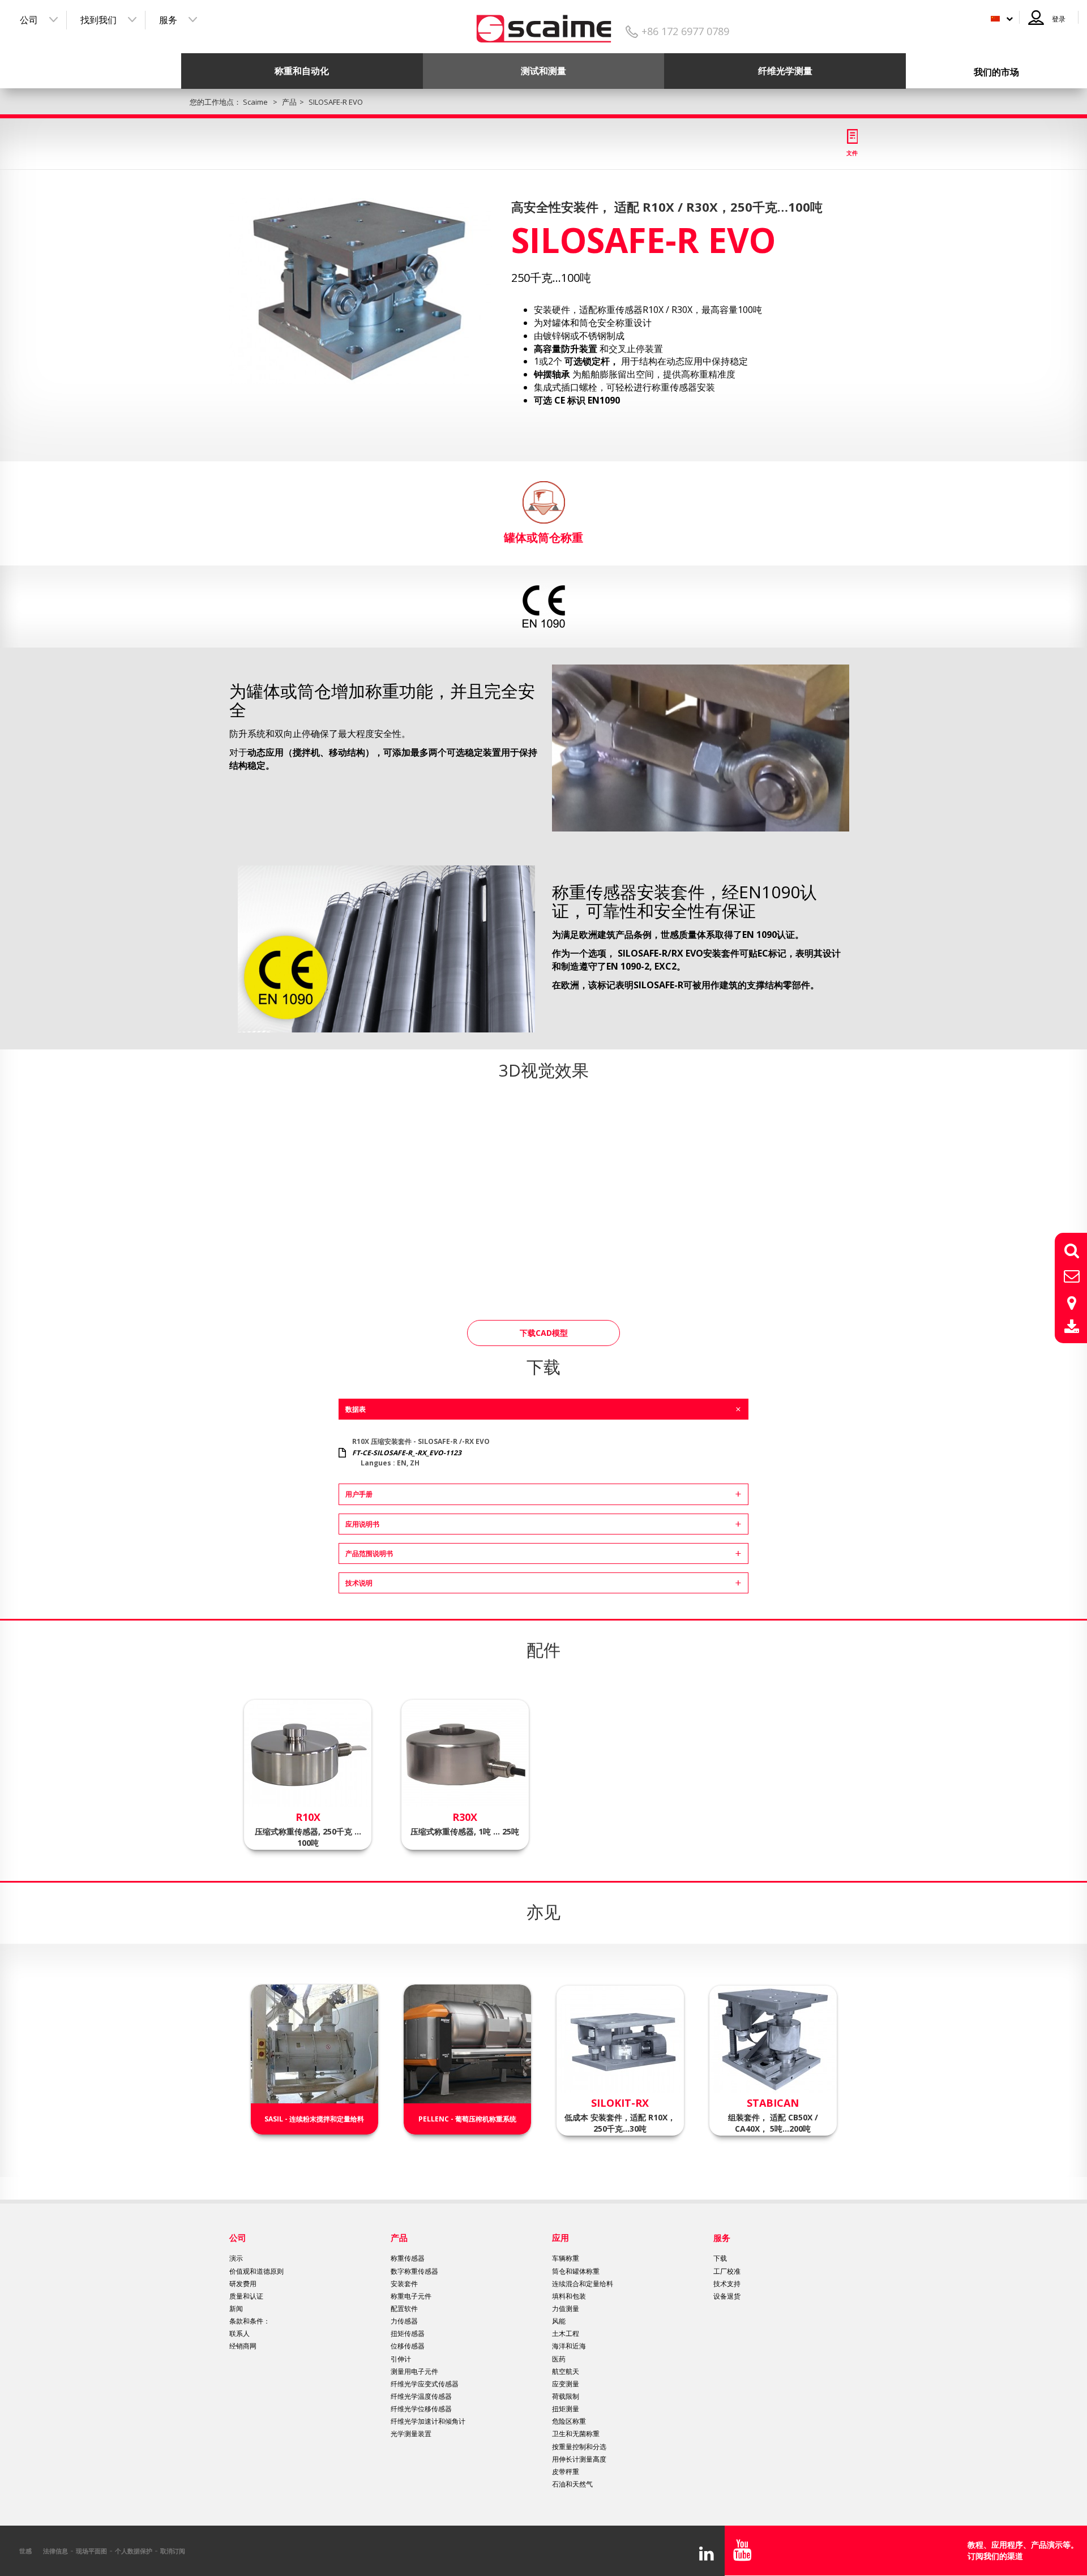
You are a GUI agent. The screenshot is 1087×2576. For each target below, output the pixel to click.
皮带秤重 (566, 2472)
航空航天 (566, 2371)
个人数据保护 (134, 2551)
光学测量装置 (411, 2434)
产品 (399, 2238)
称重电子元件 (411, 2296)
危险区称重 (569, 2421)
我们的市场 (996, 72)
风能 (559, 2321)
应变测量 (566, 2384)
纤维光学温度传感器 (421, 2396)
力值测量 (566, 2309)
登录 (1059, 19)
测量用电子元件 (414, 2371)
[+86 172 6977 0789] (544, 25)
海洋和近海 (569, 2346)
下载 (720, 2258)
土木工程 (566, 2333)
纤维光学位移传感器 (421, 2409)
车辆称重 (566, 2258)
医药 (559, 2359)
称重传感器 (408, 2258)
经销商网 (243, 2346)
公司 (29, 20)
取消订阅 (173, 2551)
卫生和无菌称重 (576, 2434)
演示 (236, 2258)
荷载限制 (566, 2396)
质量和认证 (246, 2296)
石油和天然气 (572, 2484)
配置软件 (404, 2309)
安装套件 (404, 2284)
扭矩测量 (566, 2409)
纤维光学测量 (785, 71)
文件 (852, 153)
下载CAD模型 (544, 1333)
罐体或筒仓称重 (543, 537)
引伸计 (401, 2359)
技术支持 (727, 2284)
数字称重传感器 (414, 2271)
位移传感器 (408, 2346)
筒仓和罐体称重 (576, 2271)
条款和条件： (250, 2321)
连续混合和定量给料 (583, 2284)
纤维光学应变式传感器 (425, 2384)
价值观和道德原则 (256, 2271)
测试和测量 (543, 71)
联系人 (239, 2333)
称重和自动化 (302, 71)
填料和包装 (569, 2296)
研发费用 (243, 2284)
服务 (168, 20)
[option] (360, 291)
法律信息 (55, 2551)
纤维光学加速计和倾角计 (428, 2421)
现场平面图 (91, 2551)
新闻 (236, 2309)
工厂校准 (727, 2271)
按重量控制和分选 (579, 2447)
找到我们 (99, 20)
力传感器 (404, 2321)
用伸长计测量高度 (579, 2459)
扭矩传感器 (408, 2333)
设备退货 (727, 2296)
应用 (560, 2238)
